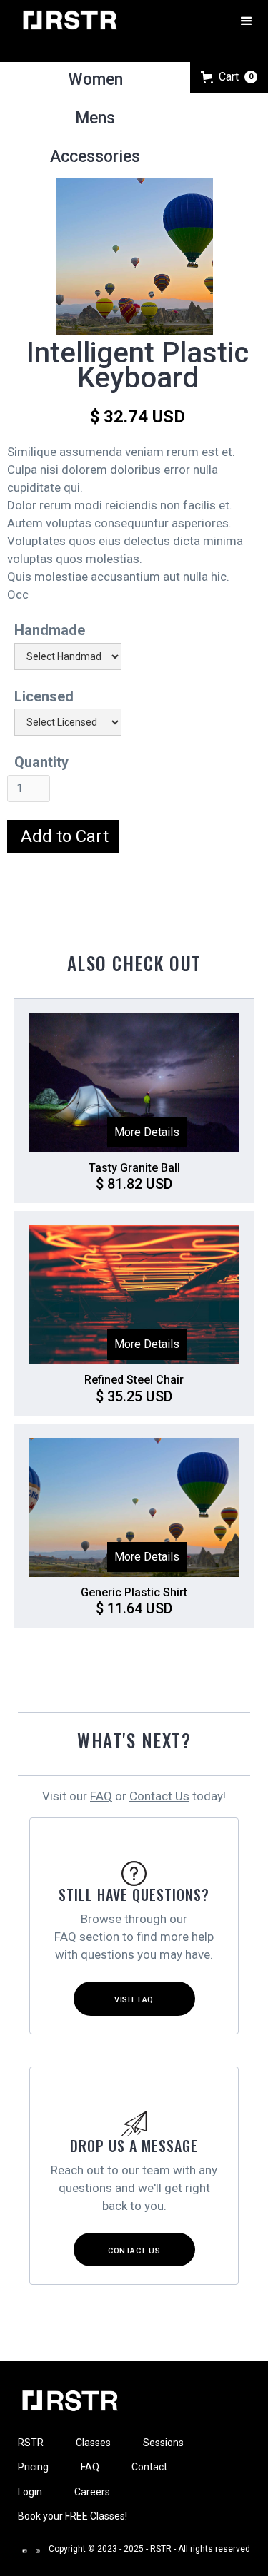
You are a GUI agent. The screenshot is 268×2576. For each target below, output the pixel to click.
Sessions (163, 2443)
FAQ (101, 1796)
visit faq (134, 2000)
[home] (68, 20)
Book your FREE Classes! (73, 2516)
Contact (149, 2467)
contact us (134, 2251)
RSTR (31, 2443)
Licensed (44, 696)
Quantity (41, 762)
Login (30, 2492)
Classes (93, 2443)
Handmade (50, 630)
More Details (147, 1132)
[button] (247, 20)
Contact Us (159, 1796)
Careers (92, 2492)
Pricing (33, 2467)
